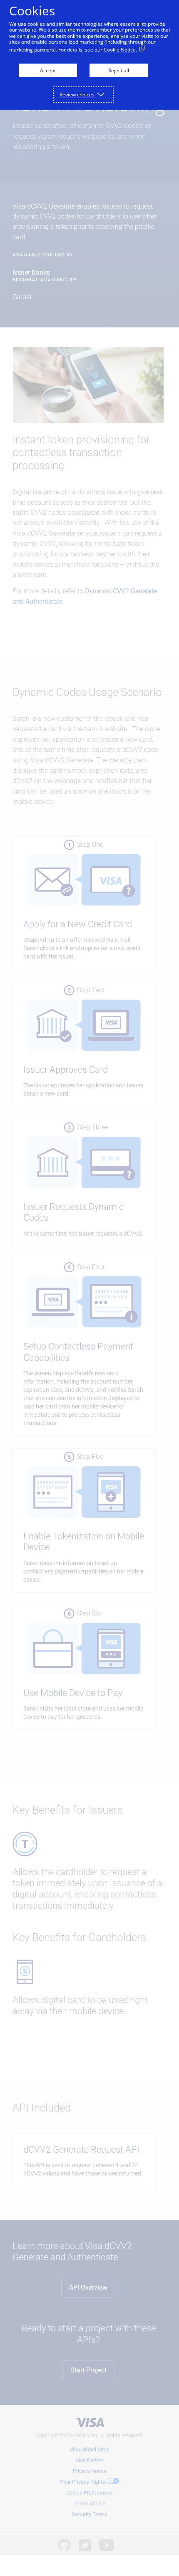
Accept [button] (48, 70)
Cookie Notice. (120, 50)
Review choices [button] (77, 95)
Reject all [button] (119, 70)
